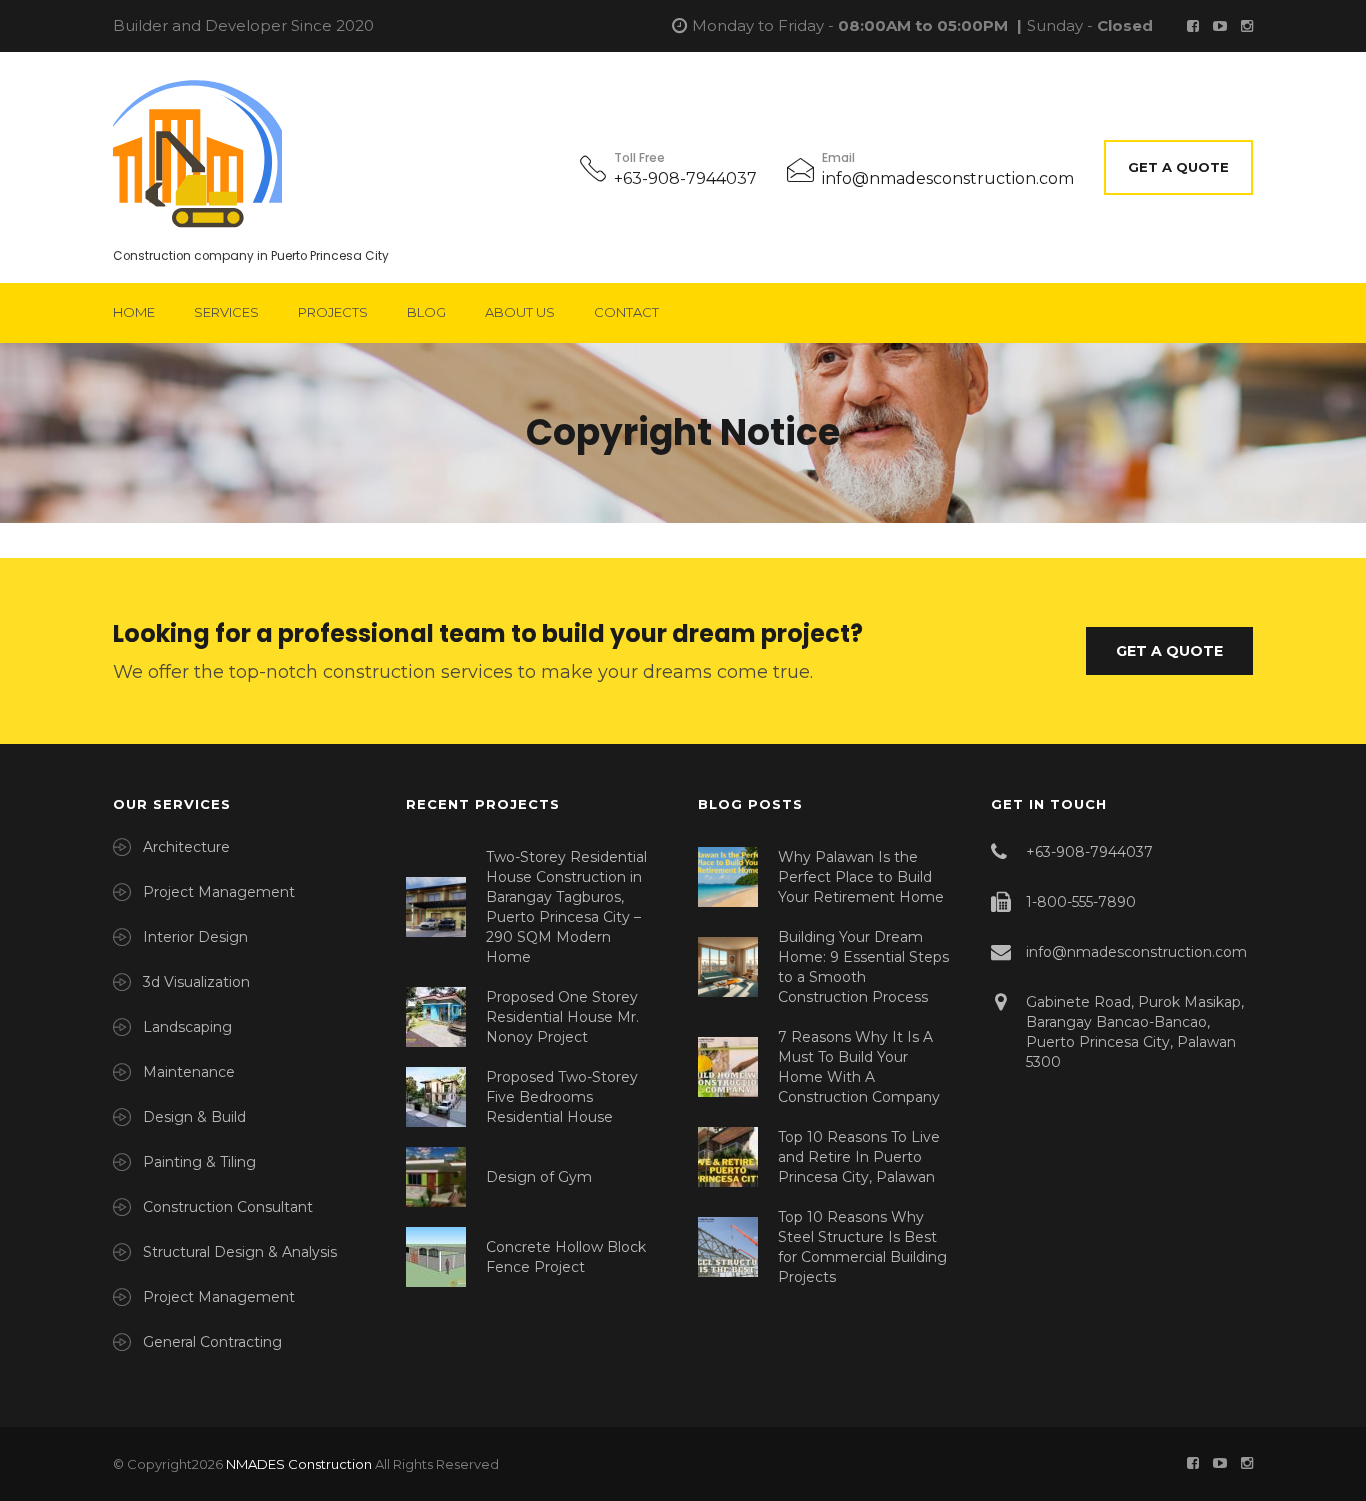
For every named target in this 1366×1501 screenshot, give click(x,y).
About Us (520, 312)
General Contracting (212, 1342)
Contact (626, 312)
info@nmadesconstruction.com (948, 178)
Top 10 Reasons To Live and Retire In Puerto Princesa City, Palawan (859, 1157)
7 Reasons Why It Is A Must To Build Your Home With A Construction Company (859, 1067)
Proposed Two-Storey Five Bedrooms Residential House (562, 1097)
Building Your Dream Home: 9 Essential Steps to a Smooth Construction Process (863, 967)
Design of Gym (539, 1177)
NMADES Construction (299, 1464)
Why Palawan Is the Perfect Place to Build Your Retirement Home (861, 877)
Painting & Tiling (199, 1162)
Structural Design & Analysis (240, 1252)
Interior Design (195, 937)
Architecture (186, 847)
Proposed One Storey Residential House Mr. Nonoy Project (562, 1017)
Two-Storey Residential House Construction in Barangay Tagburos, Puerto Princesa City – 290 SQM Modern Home (566, 907)
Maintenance (189, 1072)
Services (226, 312)
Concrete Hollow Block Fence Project (566, 1257)
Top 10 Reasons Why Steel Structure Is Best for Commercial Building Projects (862, 1247)
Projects (333, 312)
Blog (426, 312)
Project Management (219, 892)
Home (134, 312)
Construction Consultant (228, 1207)
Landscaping (187, 1027)
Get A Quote (1178, 167)
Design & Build (194, 1117)
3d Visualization (196, 982)
